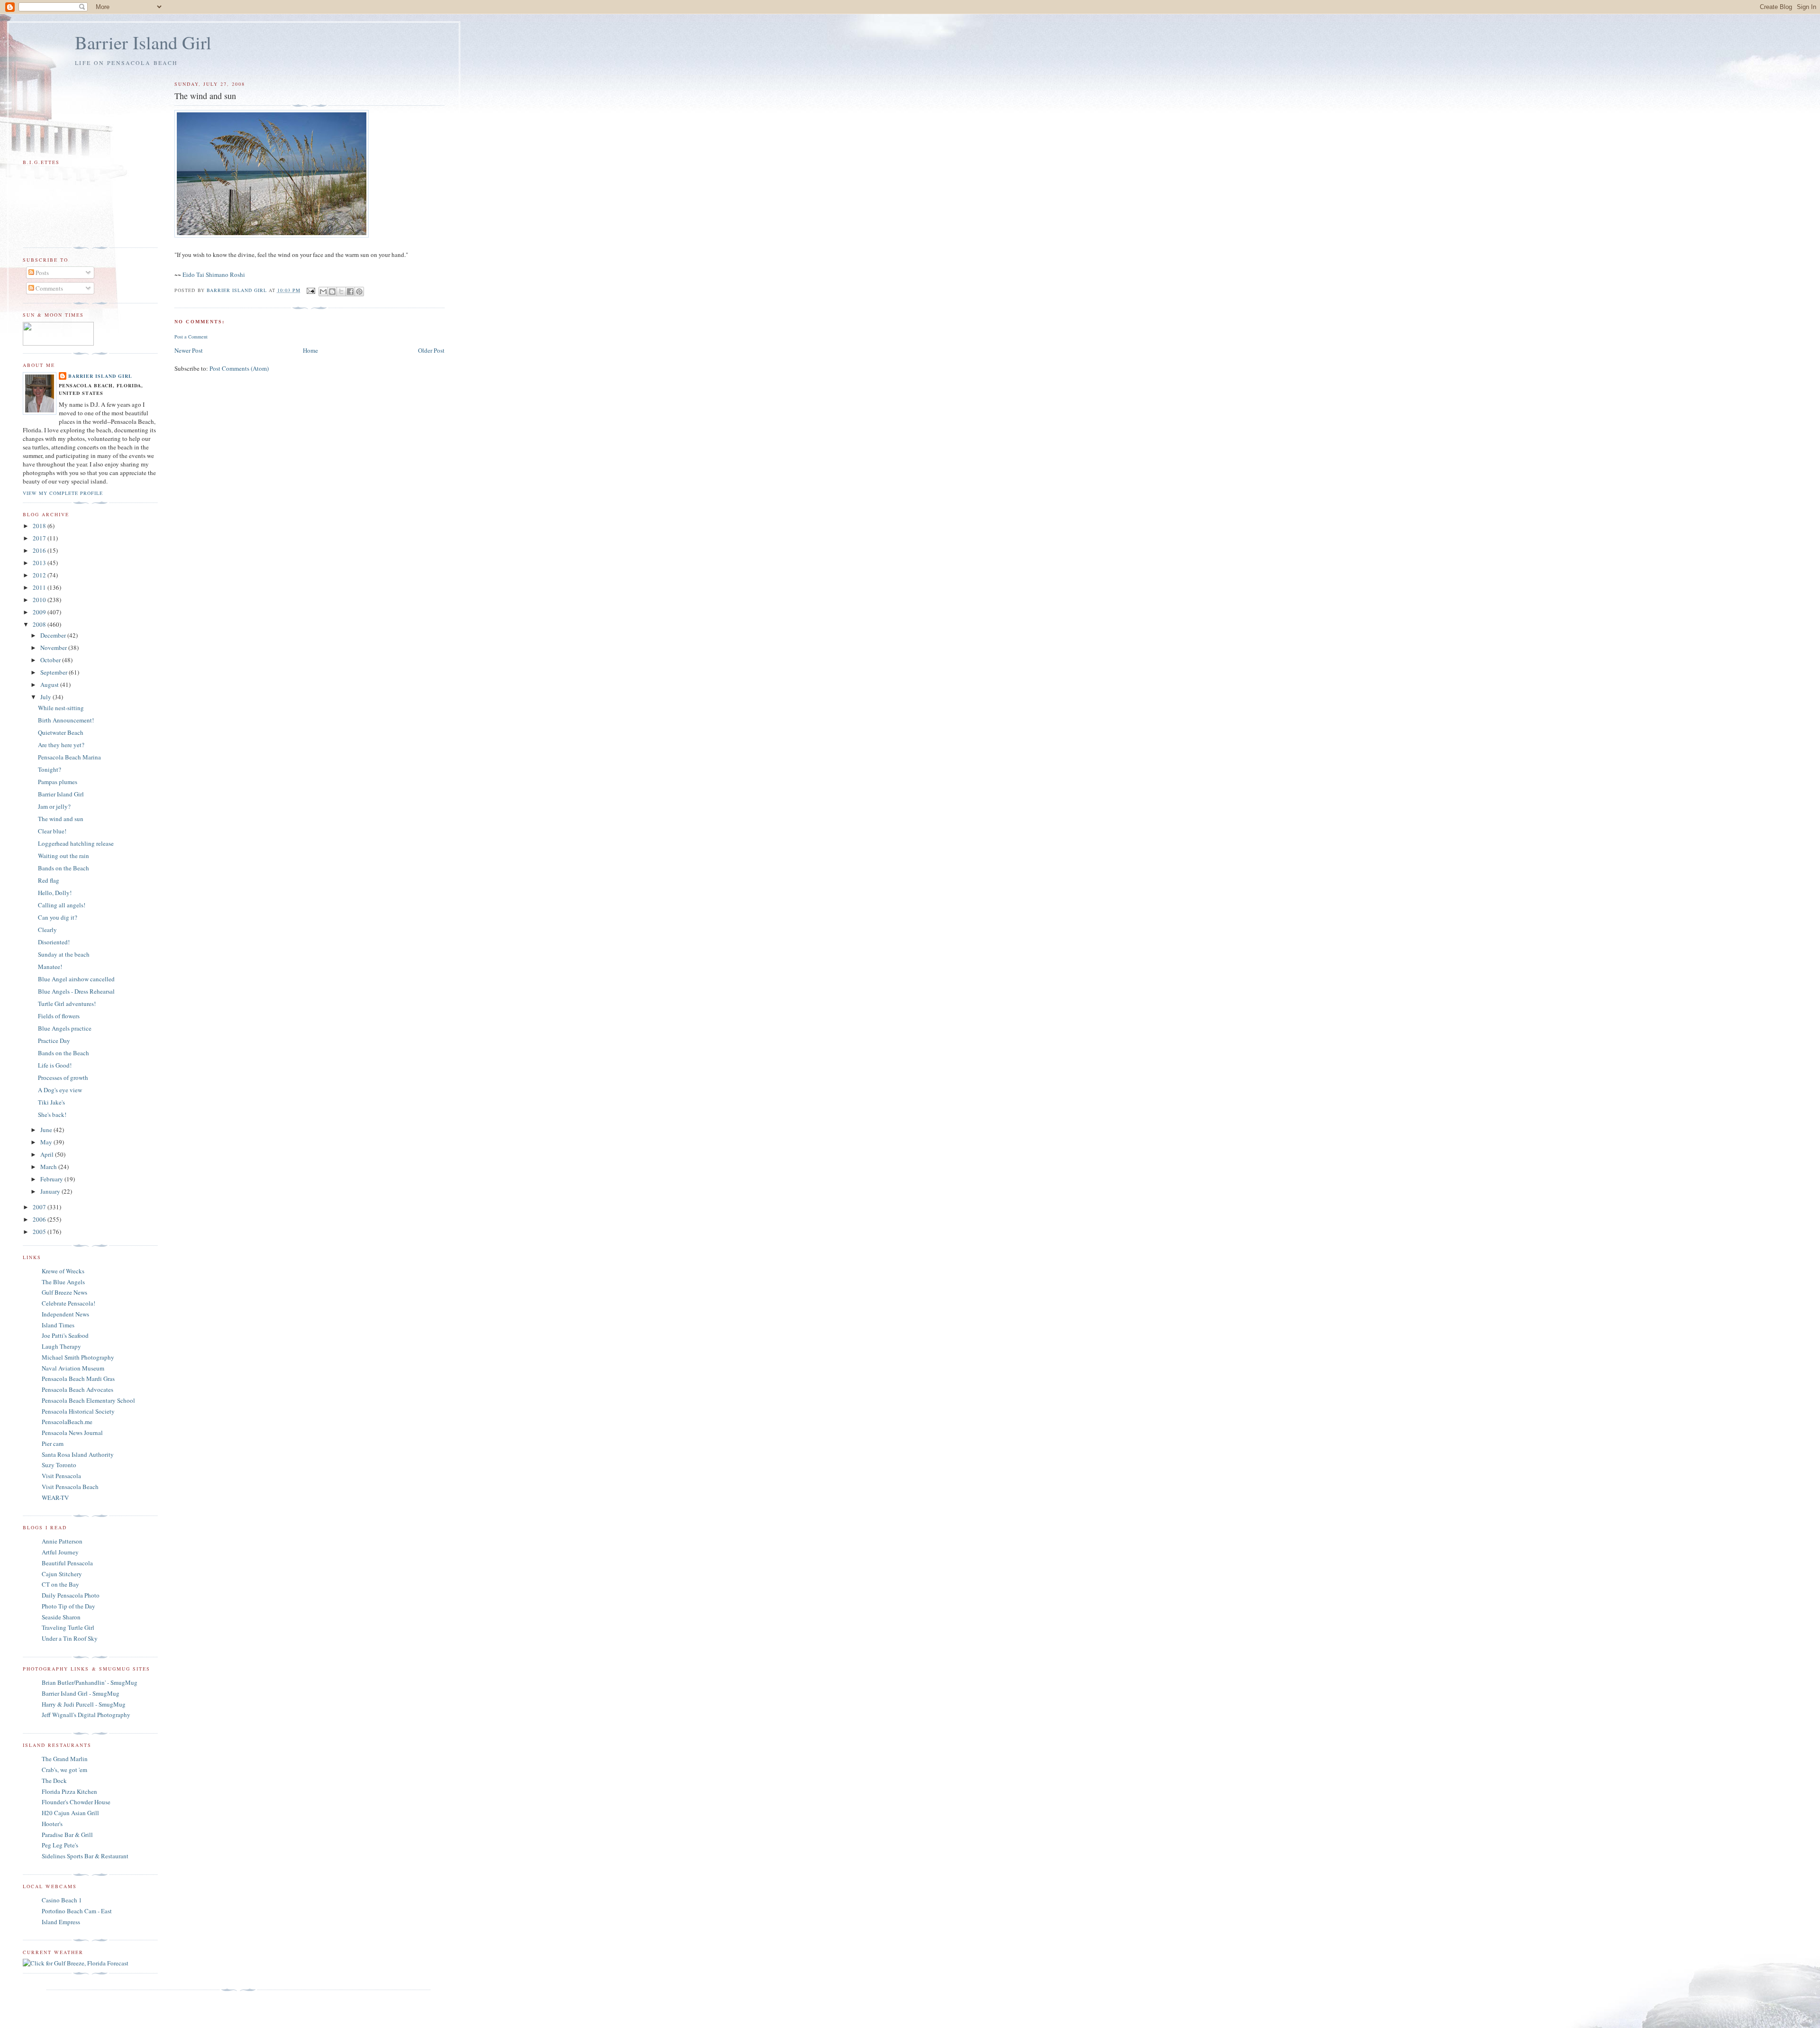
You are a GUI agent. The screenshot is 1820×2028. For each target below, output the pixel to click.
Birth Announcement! (66, 720)
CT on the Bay (60, 1584)
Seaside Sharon (61, 1617)
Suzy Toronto (59, 1465)
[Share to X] (341, 292)
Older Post (431, 350)
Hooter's (52, 1824)
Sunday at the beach (64, 954)
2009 (40, 612)
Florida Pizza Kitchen (69, 1791)
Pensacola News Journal (72, 1433)
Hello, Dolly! (55, 893)
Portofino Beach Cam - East (77, 1911)
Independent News (65, 1314)
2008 (40, 624)
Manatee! (50, 967)
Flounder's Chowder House (76, 1802)
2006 (40, 1219)
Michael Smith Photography (78, 1357)
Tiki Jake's (51, 1102)
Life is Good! (55, 1065)
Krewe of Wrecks (63, 1271)
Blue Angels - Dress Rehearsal (76, 991)
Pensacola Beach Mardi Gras (78, 1379)
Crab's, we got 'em (64, 1770)
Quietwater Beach (61, 732)
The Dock (54, 1781)
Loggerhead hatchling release (76, 843)
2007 (40, 1207)
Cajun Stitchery (62, 1574)
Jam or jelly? (54, 806)
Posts (41, 273)
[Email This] (323, 292)
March (49, 1167)
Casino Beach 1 (62, 1900)
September (55, 672)
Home (310, 350)
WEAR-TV (55, 1498)
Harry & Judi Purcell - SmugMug (84, 1704)
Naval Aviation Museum (73, 1368)
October (51, 660)
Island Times (58, 1325)
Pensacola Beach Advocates (77, 1389)
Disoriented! (54, 942)
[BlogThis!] (332, 292)
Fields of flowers (59, 1016)
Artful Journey (60, 1552)
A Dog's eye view (60, 1090)
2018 (40, 526)
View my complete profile (63, 493)
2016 (40, 550)
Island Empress (61, 1922)
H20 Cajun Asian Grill (70, 1813)
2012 (40, 575)
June (47, 1130)
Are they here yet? (61, 745)
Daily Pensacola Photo (71, 1595)
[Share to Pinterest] (359, 292)
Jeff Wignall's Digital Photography (86, 1715)
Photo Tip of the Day (68, 1606)
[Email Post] (311, 290)
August (50, 685)
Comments (49, 288)
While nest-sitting (61, 708)
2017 (40, 538)
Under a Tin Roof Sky (70, 1638)
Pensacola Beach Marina (69, 757)
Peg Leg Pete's (60, 1845)
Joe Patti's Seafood (65, 1335)
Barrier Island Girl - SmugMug (81, 1693)
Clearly (47, 930)
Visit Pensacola (61, 1476)
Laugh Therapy (61, 1346)
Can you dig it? (58, 917)
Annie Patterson (62, 1541)
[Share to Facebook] (350, 292)
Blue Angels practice (65, 1028)
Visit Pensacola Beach (70, 1487)
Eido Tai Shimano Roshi (214, 274)
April (48, 1154)
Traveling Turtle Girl (68, 1627)
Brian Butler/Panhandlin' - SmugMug (90, 1682)
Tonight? (50, 769)
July (46, 697)
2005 (40, 1232)
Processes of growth (63, 1078)
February (52, 1179)
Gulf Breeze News (64, 1292)
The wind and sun (61, 819)
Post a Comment (191, 337)
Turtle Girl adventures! (67, 1004)
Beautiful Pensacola (67, 1563)
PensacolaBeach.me (67, 1422)
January (51, 1191)
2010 (40, 600)
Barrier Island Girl (143, 42)
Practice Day (54, 1041)
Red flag (49, 880)
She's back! (52, 1114)
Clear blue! (52, 831)
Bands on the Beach (64, 868)
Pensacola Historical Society (78, 1411)
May (47, 1142)
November (54, 648)
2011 (40, 587)
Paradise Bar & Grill (67, 1835)
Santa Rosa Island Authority (78, 1454)
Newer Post (189, 350)
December (54, 635)
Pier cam (53, 1443)
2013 (40, 563)
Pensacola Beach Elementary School (88, 1400)
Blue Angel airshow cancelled (76, 979)
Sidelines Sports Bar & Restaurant (85, 1856)
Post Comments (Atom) (239, 368)
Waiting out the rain (64, 856)
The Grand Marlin (65, 1759)
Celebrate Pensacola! (68, 1303)
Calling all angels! (62, 905)
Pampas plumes (58, 782)
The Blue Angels (63, 1282)
